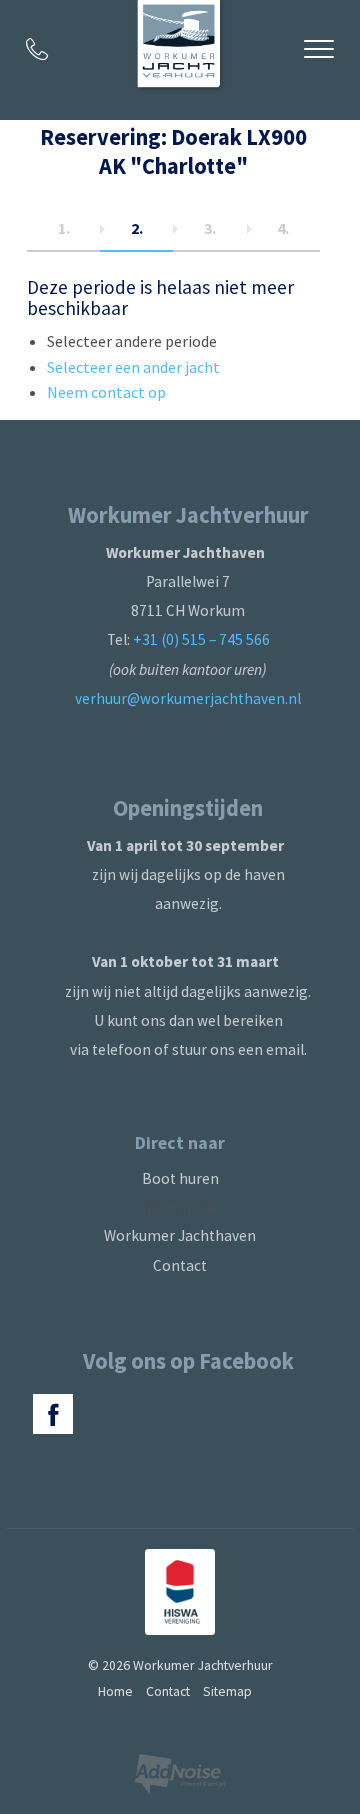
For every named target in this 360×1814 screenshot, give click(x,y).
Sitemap (227, 1691)
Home (115, 1691)
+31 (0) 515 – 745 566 (201, 639)
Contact (180, 1265)
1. (64, 228)
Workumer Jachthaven (180, 1235)
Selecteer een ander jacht (133, 367)
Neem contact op (106, 392)
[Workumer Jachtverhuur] (180, 47)
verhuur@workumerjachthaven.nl (188, 698)
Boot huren (180, 1178)
